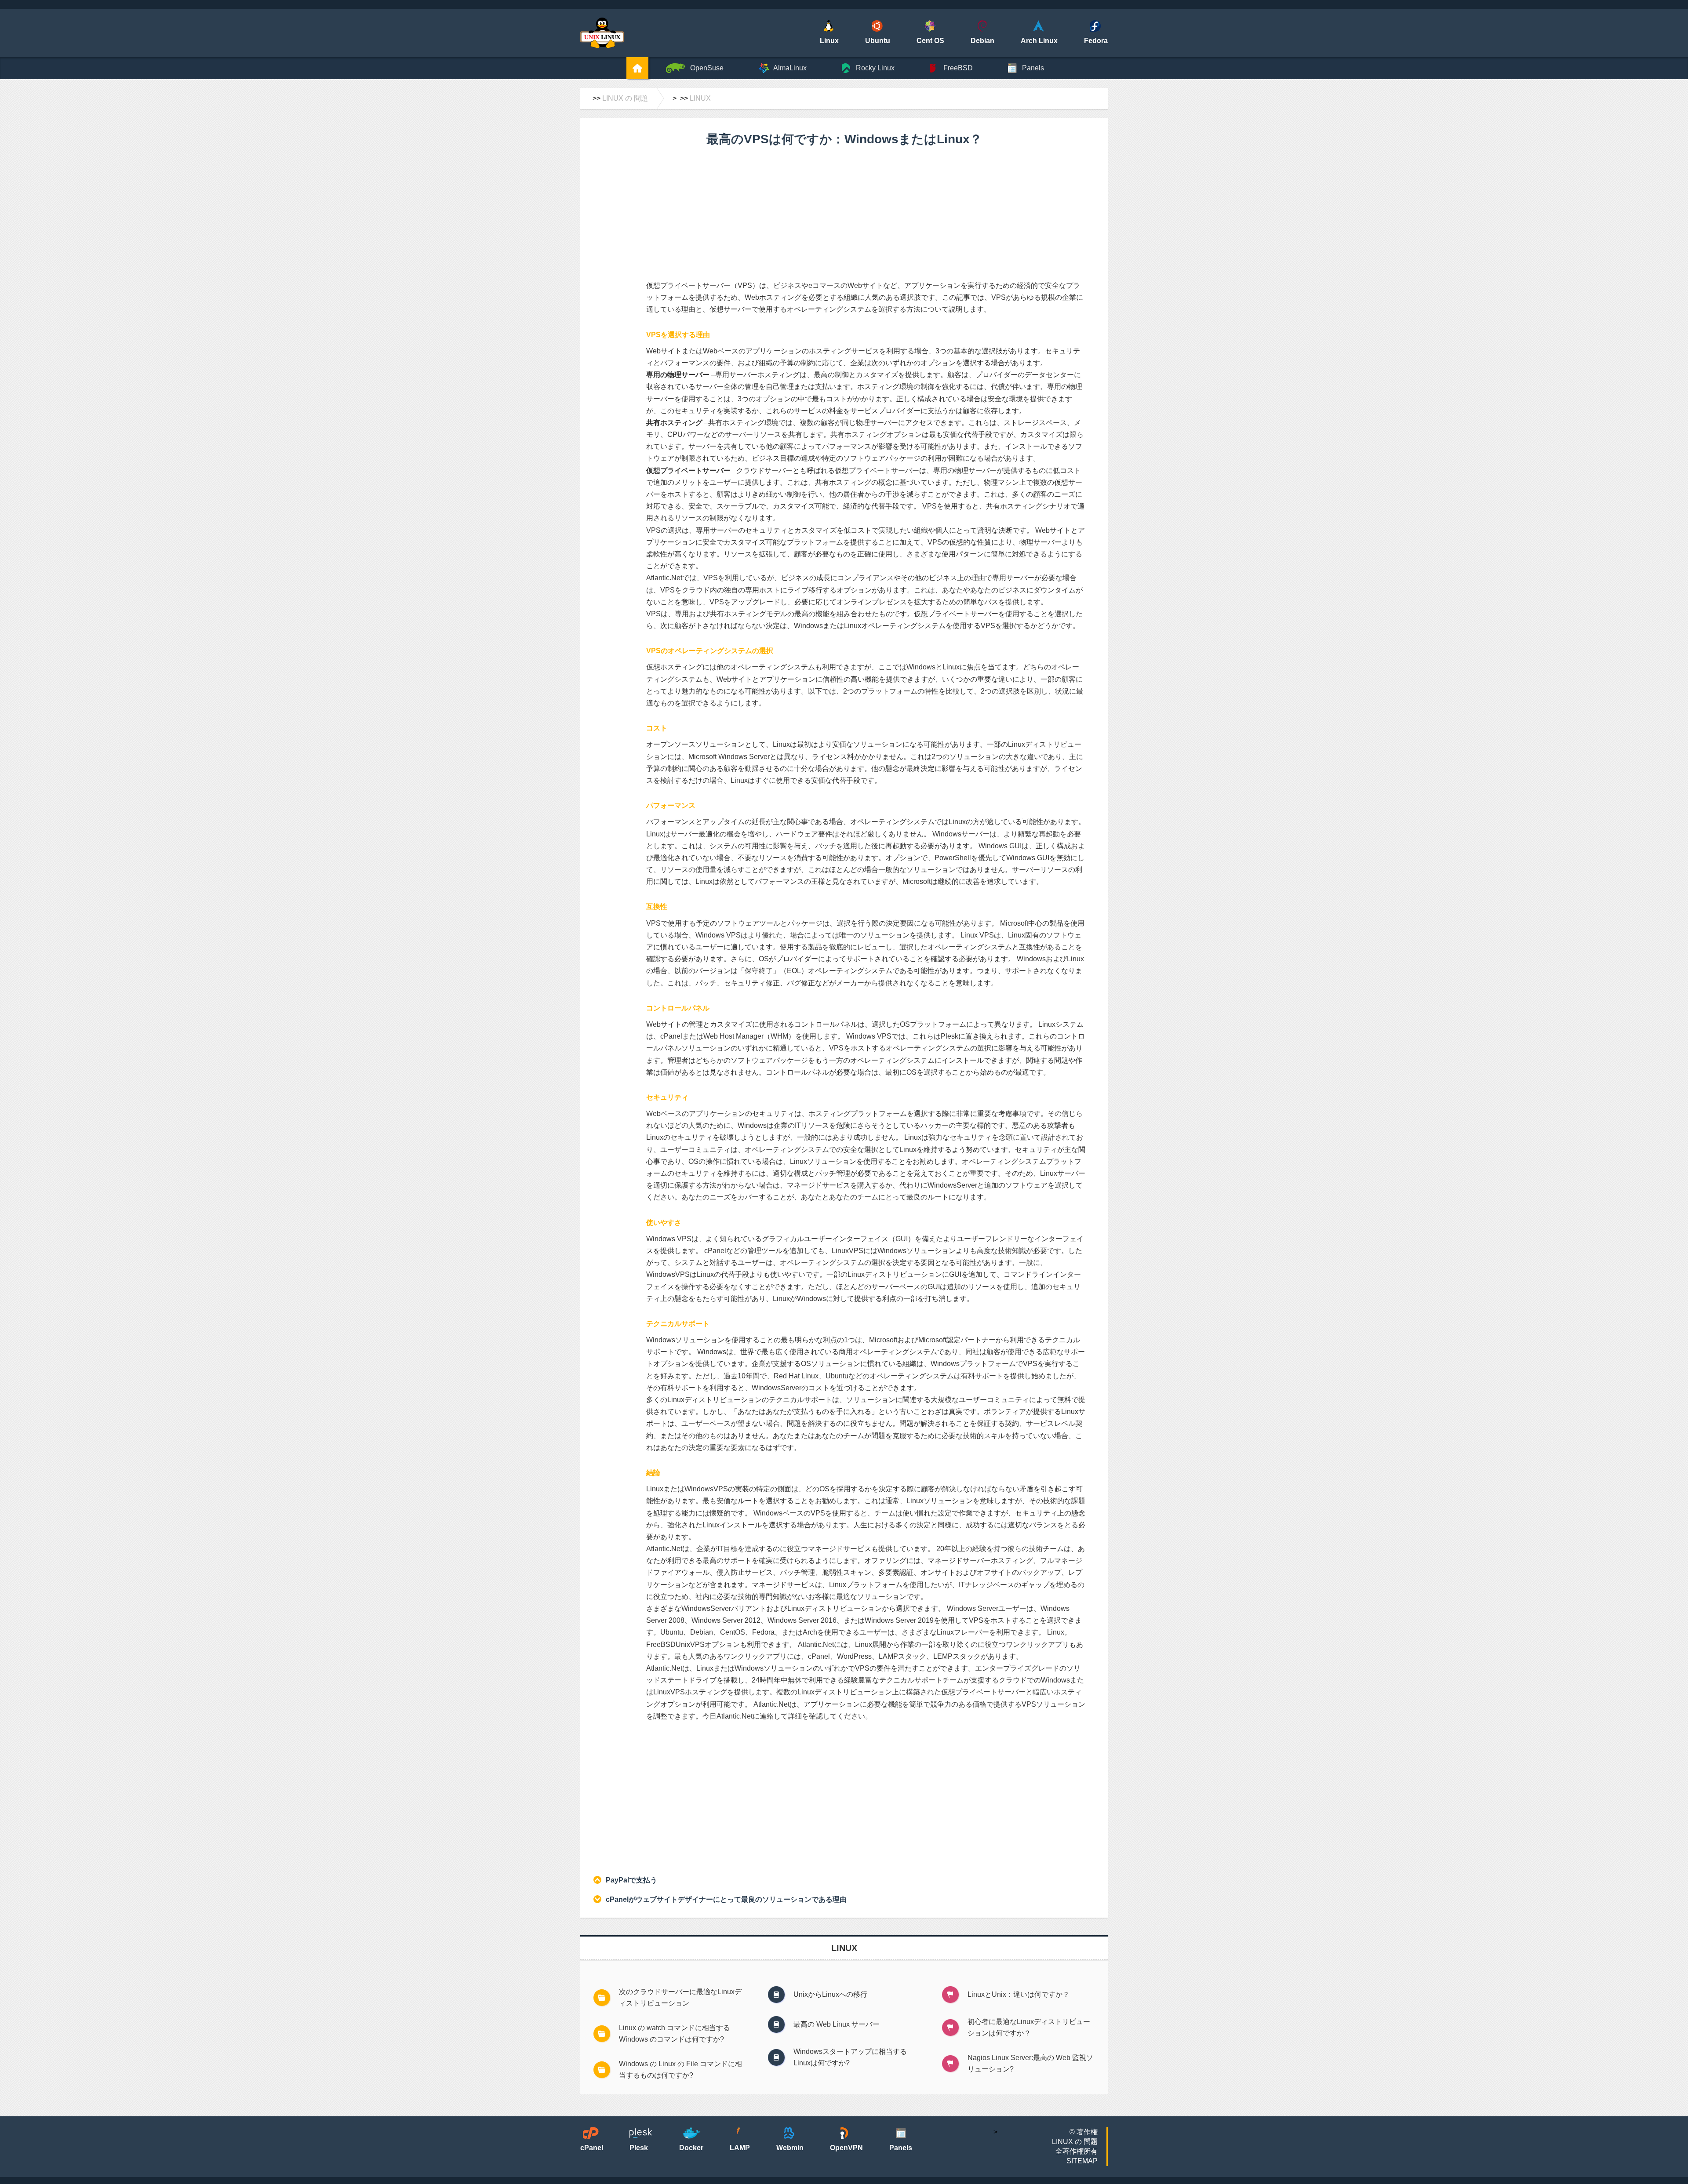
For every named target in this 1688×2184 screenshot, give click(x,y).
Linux (700, 98)
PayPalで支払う (631, 1880)
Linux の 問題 (625, 98)
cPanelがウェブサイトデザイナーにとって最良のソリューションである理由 (726, 1899)
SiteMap (1082, 2161)
